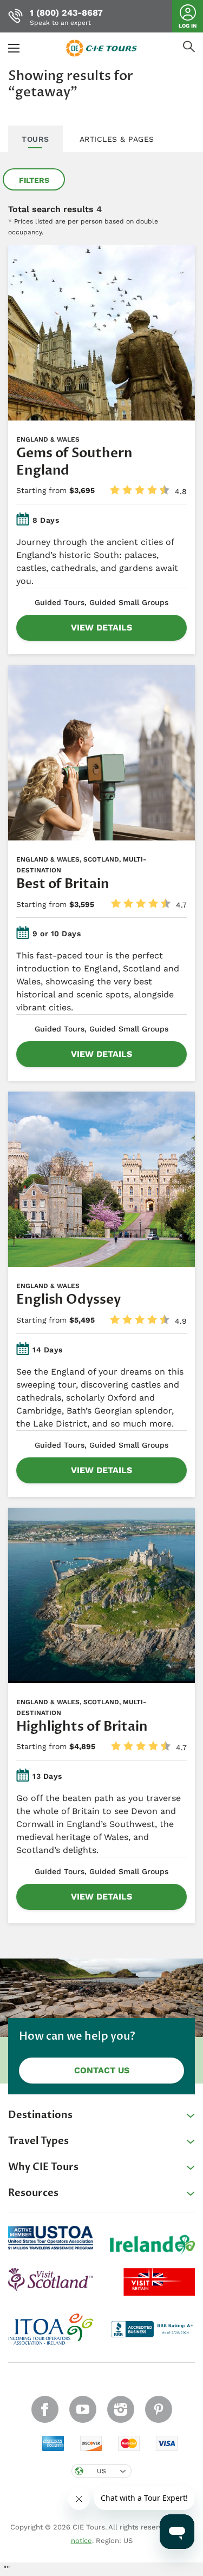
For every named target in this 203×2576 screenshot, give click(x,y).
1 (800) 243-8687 (66, 13)
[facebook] (45, 2409)
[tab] (35, 140)
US (101, 2471)
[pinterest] (159, 2409)
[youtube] (83, 2409)
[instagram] (121, 2409)
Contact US (102, 2070)
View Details (101, 627)
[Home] (102, 47)
